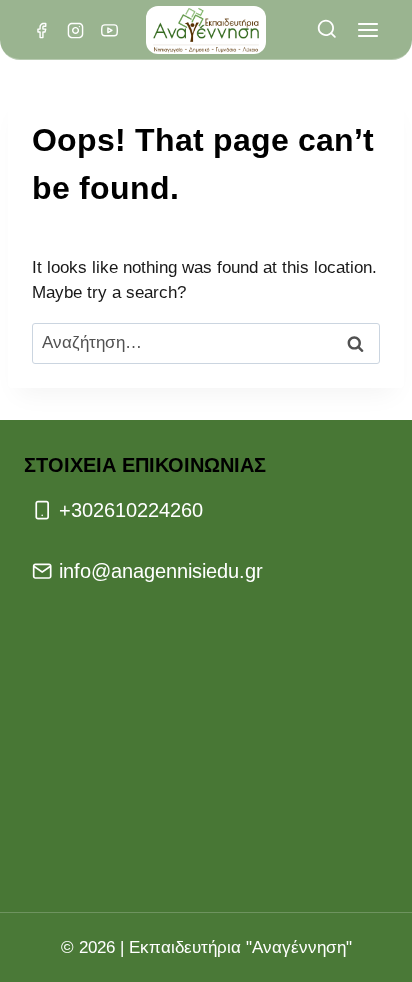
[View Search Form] (327, 30)
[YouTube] (109, 30)
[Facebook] (41, 30)
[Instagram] (75, 30)
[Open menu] (367, 30)
